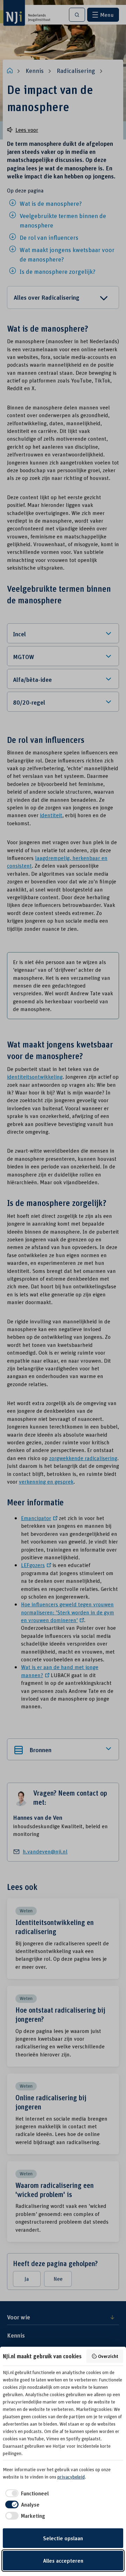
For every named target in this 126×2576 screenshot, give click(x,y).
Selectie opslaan (63, 2538)
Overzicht (108, 2356)
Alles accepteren (63, 2561)
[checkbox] (26, 2493)
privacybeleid (71, 2477)
